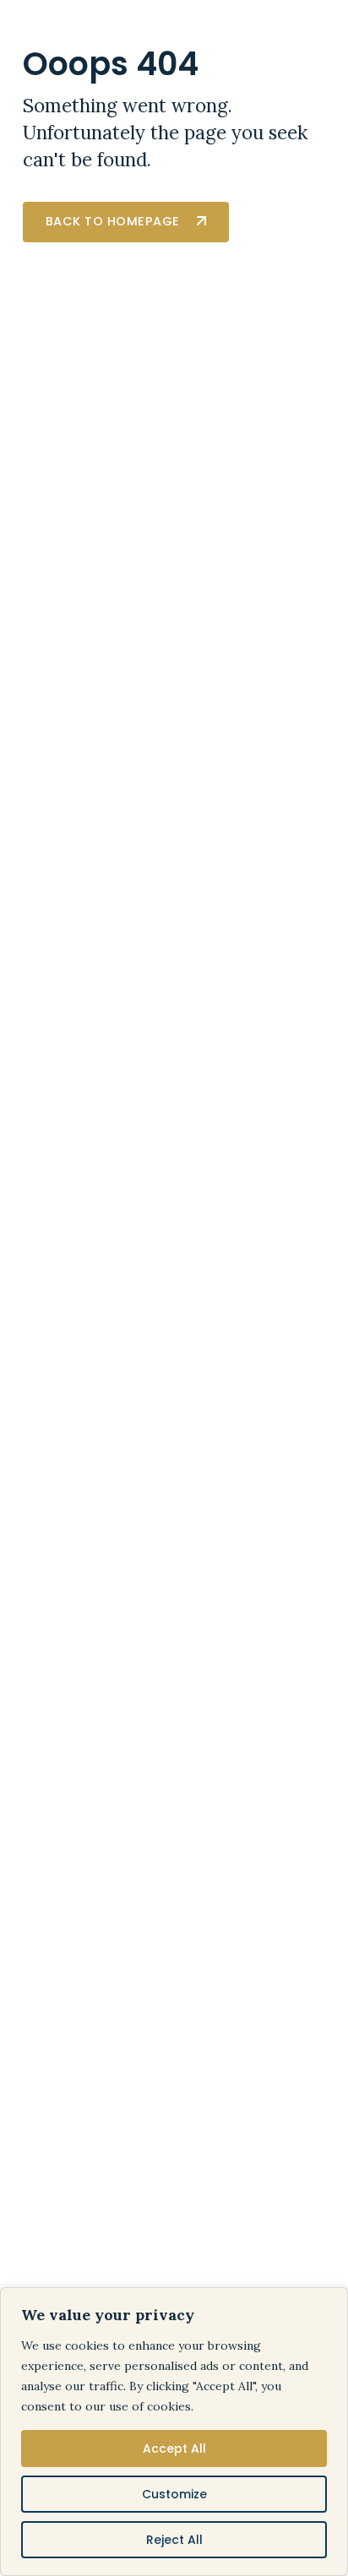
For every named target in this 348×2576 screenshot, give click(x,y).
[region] (174, 2432)
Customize (174, 2494)
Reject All (174, 2540)
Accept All (174, 2449)
